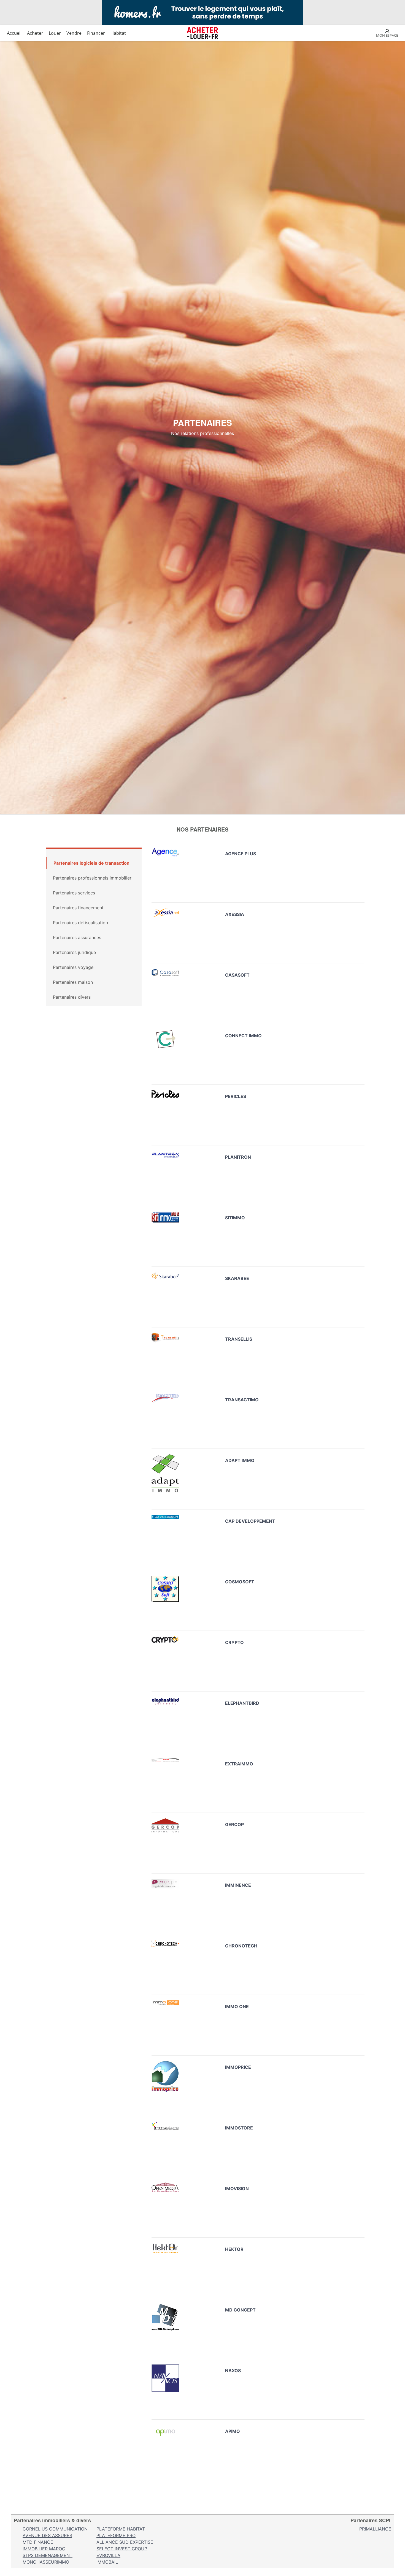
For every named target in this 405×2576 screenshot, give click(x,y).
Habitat (118, 33)
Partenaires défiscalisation (80, 923)
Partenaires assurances (77, 937)
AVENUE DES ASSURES (47, 2535)
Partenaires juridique (74, 952)
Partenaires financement (78, 908)
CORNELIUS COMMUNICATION (55, 2529)
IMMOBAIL (107, 2562)
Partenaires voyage (73, 967)
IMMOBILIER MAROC (44, 2549)
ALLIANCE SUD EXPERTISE (125, 2542)
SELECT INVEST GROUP (122, 2549)
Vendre (74, 33)
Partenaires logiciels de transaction (91, 863)
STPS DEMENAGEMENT (48, 2555)
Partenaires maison (73, 982)
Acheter (35, 33)
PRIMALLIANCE (375, 2529)
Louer (55, 33)
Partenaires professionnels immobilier (92, 878)
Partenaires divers (72, 997)
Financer (96, 33)
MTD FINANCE (38, 2542)
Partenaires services (74, 893)
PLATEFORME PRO (116, 2535)
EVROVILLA (108, 2555)
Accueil (14, 33)
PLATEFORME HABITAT (121, 2529)
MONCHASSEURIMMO (46, 2562)
